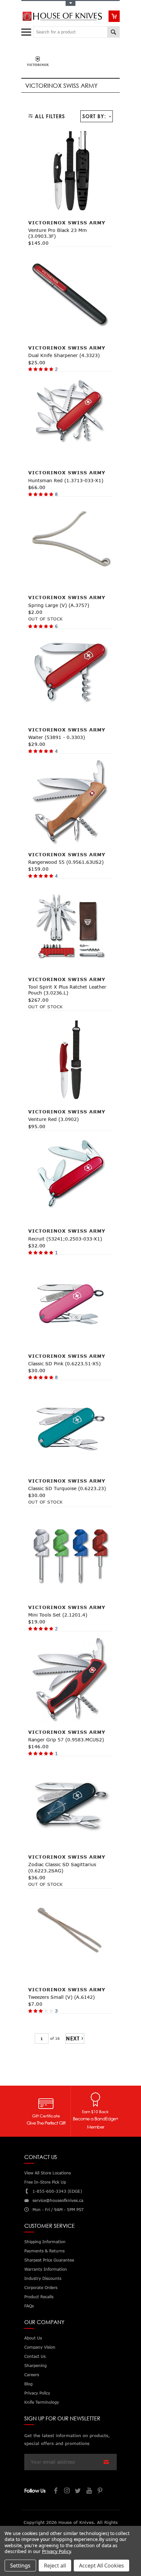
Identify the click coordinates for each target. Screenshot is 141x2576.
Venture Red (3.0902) (53, 1119)
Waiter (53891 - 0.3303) (57, 737)
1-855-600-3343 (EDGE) (57, 2191)
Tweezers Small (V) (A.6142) (61, 1997)
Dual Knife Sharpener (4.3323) (64, 355)
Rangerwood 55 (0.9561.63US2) (66, 862)
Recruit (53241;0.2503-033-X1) (65, 1239)
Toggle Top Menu (70, 3)
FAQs (29, 2306)
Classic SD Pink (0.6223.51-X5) (64, 1364)
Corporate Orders (41, 2288)
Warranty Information (46, 2269)
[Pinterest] (101, 2491)
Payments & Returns (44, 2251)
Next (73, 2038)
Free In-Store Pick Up (45, 2182)
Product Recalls (39, 2297)
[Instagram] (67, 2491)
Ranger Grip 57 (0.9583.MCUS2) (66, 1740)
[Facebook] (56, 2491)
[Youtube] (90, 2491)
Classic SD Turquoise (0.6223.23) (67, 1488)
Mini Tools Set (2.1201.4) (58, 1615)
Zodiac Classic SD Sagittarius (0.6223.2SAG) (62, 1867)
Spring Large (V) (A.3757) (59, 605)
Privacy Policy (56, 2551)
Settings (20, 2566)
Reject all (55, 2566)
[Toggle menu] (27, 31)
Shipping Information (45, 2242)
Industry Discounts (43, 2278)
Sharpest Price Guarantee (49, 2260)
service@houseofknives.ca (58, 2200)
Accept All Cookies (101, 2566)
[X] (78, 2491)
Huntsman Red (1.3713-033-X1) (66, 480)
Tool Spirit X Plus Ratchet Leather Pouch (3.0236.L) (67, 990)
